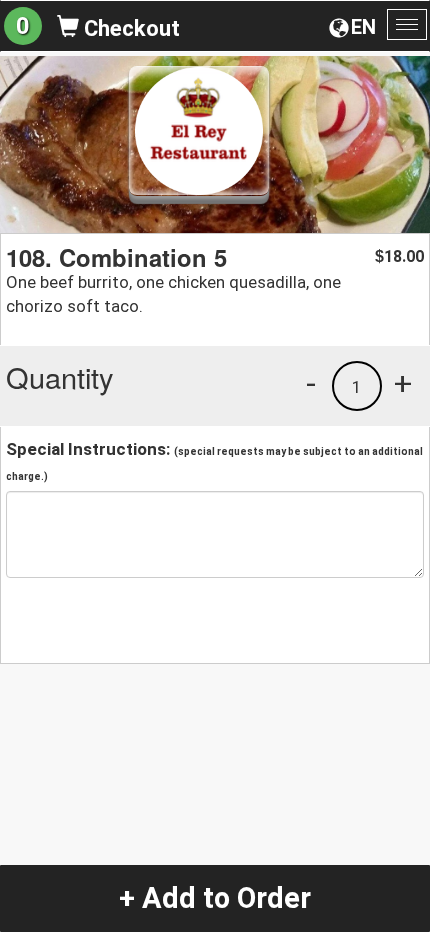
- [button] (311, 383)
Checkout (129, 28)
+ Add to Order (215, 898)
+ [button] (403, 383)
